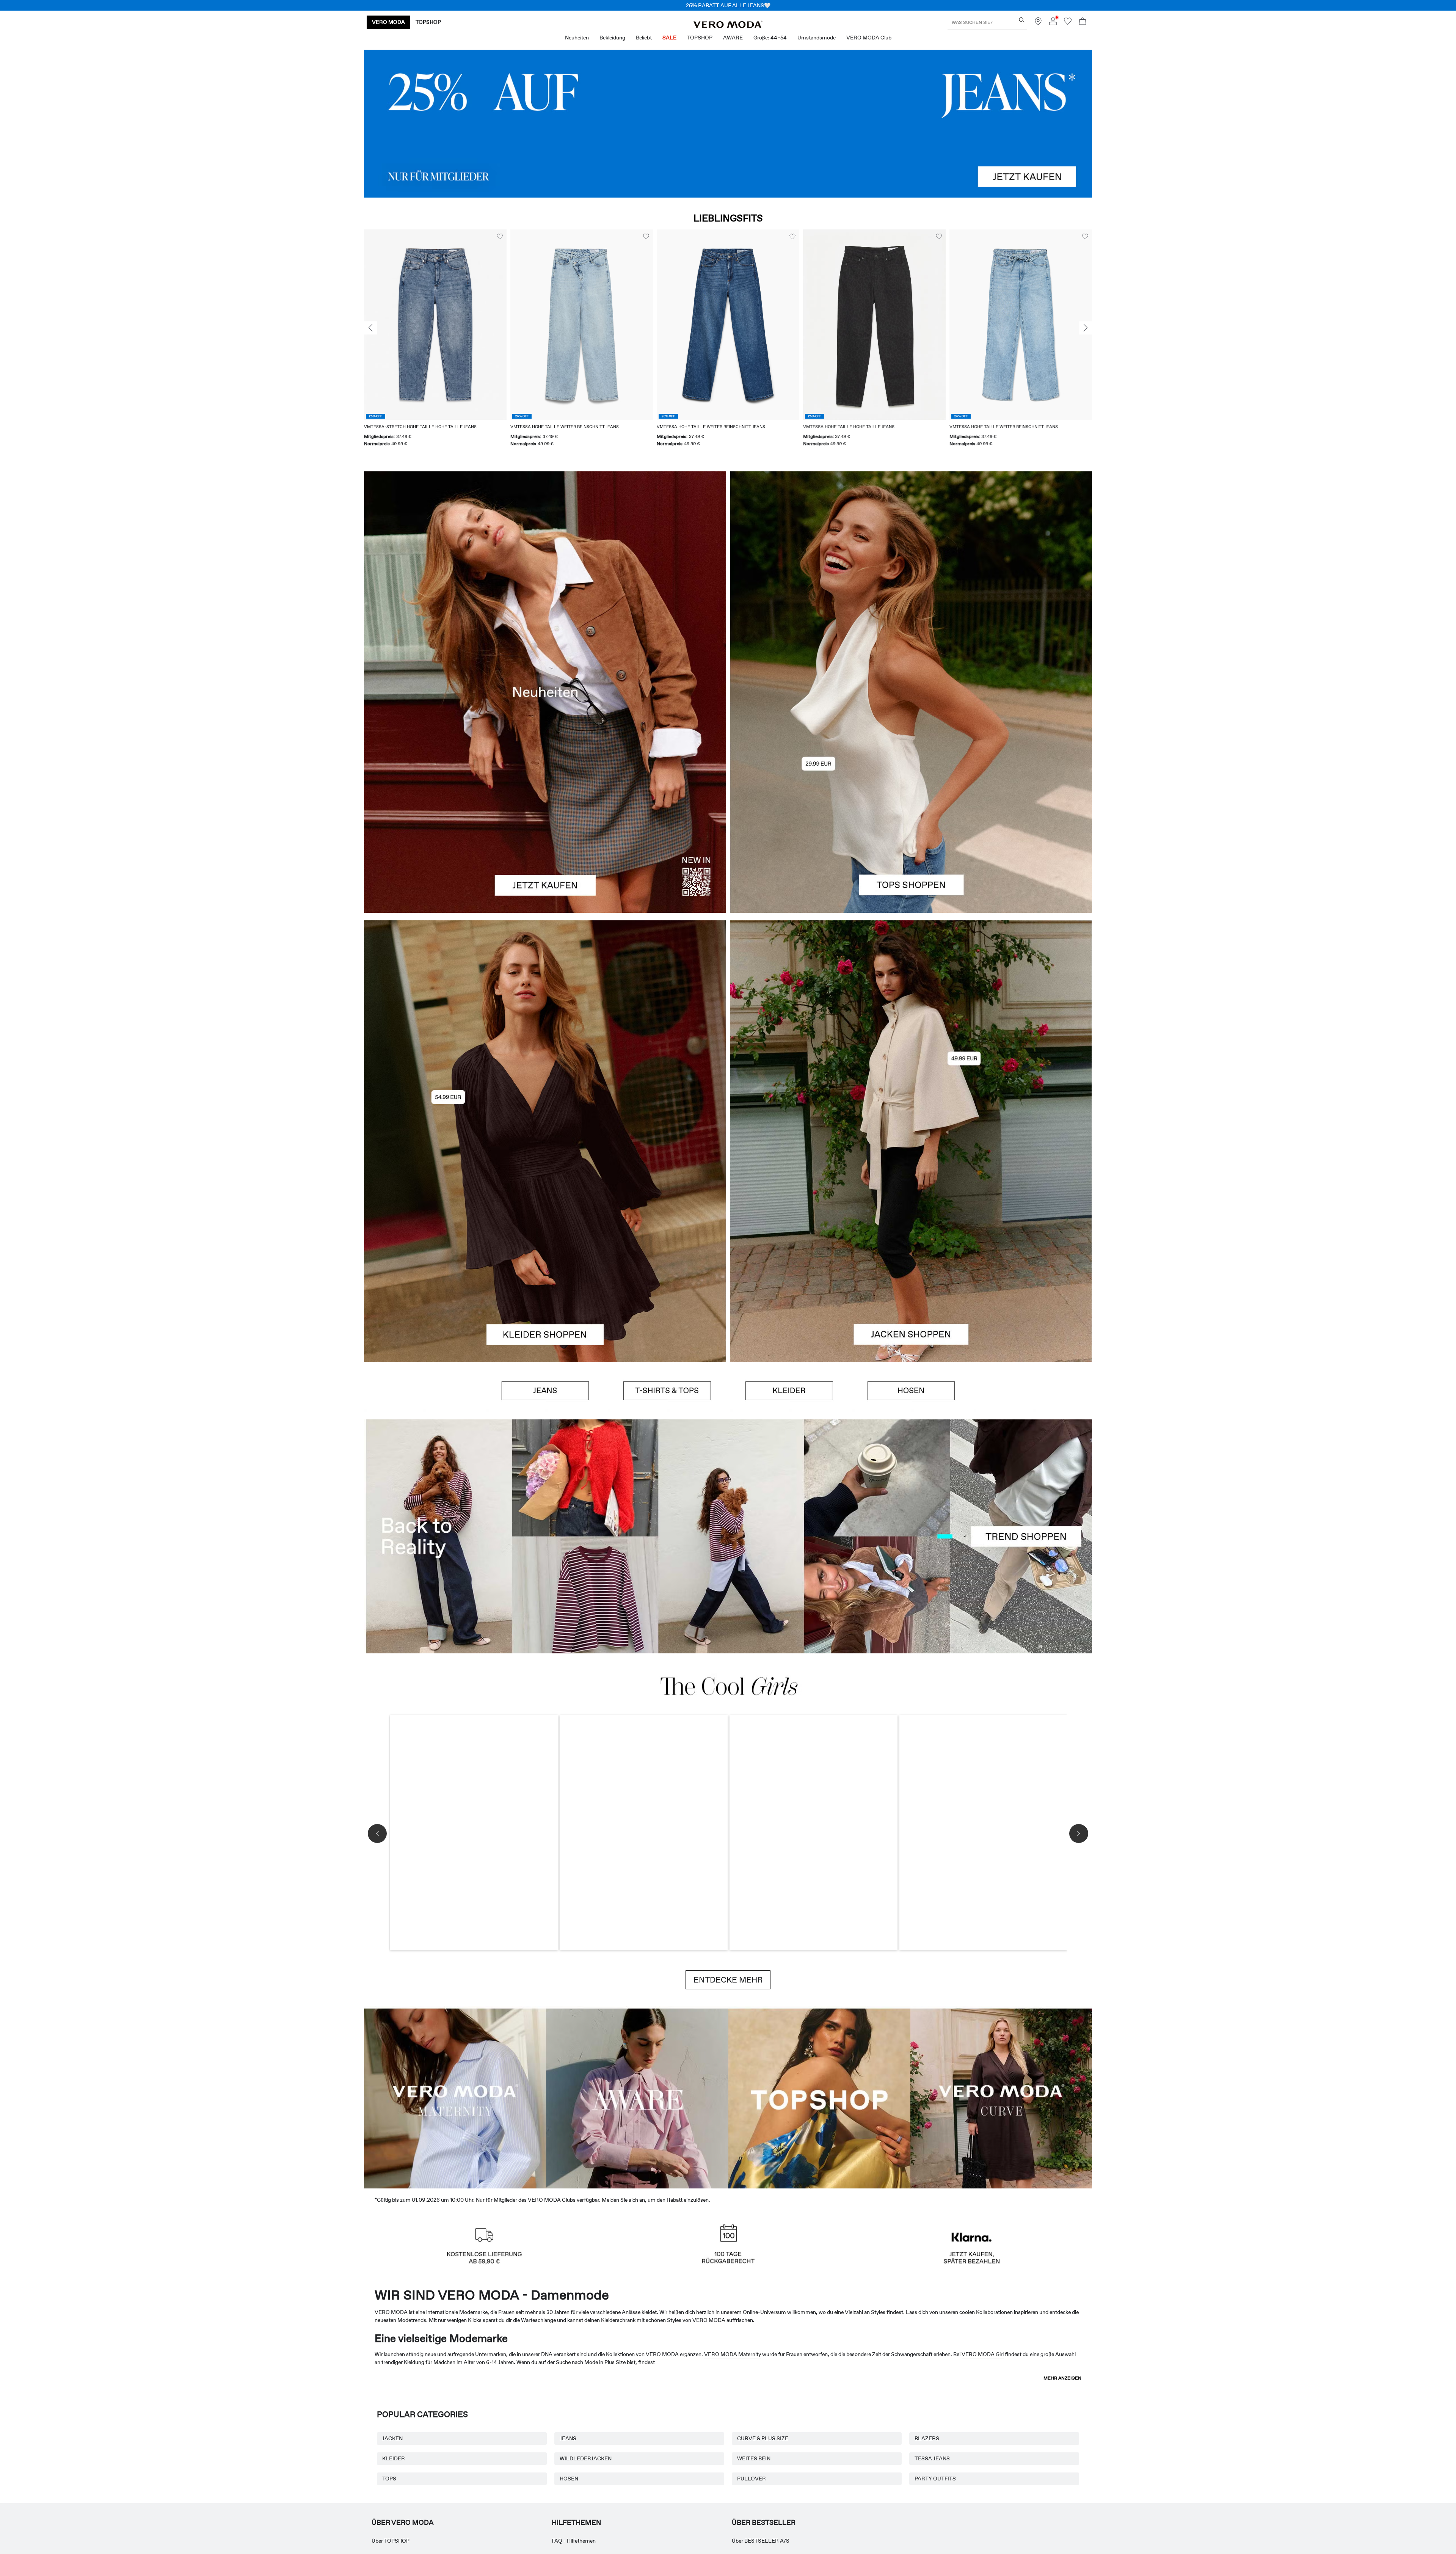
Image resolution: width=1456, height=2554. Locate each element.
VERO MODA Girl (983, 2354)
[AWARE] (637, 2097)
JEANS (568, 2438)
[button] (435, 324)
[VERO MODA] (728, 26)
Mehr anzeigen (1062, 2378)
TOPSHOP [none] (428, 22)
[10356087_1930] (545, 1031)
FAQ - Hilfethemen (574, 2541)
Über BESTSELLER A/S (761, 2541)
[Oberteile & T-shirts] (911, 802)
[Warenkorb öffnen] (1083, 22)
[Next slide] (1086, 328)
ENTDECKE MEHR (728, 1980)
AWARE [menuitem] (733, 38)
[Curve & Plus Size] (1001, 2097)
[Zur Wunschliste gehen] (1068, 23)
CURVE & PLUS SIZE (763, 2438)
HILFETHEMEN (576, 2523)
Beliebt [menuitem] (644, 38)
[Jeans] (728, 124)
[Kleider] (545, 1251)
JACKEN (392, 2438)
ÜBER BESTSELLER (764, 2523)
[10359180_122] (911, 1031)
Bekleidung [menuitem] (612, 38)
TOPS (389, 2479)
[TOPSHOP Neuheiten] (819, 2097)
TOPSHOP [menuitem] (700, 38)
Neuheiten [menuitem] (577, 38)
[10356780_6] (911, 582)
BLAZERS (927, 2438)
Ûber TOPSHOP (391, 2541)
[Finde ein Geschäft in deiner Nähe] (1038, 23)
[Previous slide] (370, 328)
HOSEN (569, 2479)
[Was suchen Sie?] (1022, 20)
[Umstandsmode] (455, 2097)
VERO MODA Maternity (733, 2354)
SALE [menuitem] (669, 38)
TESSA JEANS (932, 2458)
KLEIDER (394, 2458)
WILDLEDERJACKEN (586, 2458)
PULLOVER (752, 2479)
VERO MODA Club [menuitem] (869, 38)
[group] (435, 343)
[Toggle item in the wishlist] (500, 237)
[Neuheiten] (545, 692)
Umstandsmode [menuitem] (817, 38)
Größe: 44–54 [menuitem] (770, 38)
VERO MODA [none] (388, 22)
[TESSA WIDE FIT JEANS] (728, 1536)
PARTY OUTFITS (935, 2479)
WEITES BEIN (754, 2458)
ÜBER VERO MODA (403, 2523)
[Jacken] (911, 1251)
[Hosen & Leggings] (911, 1391)
